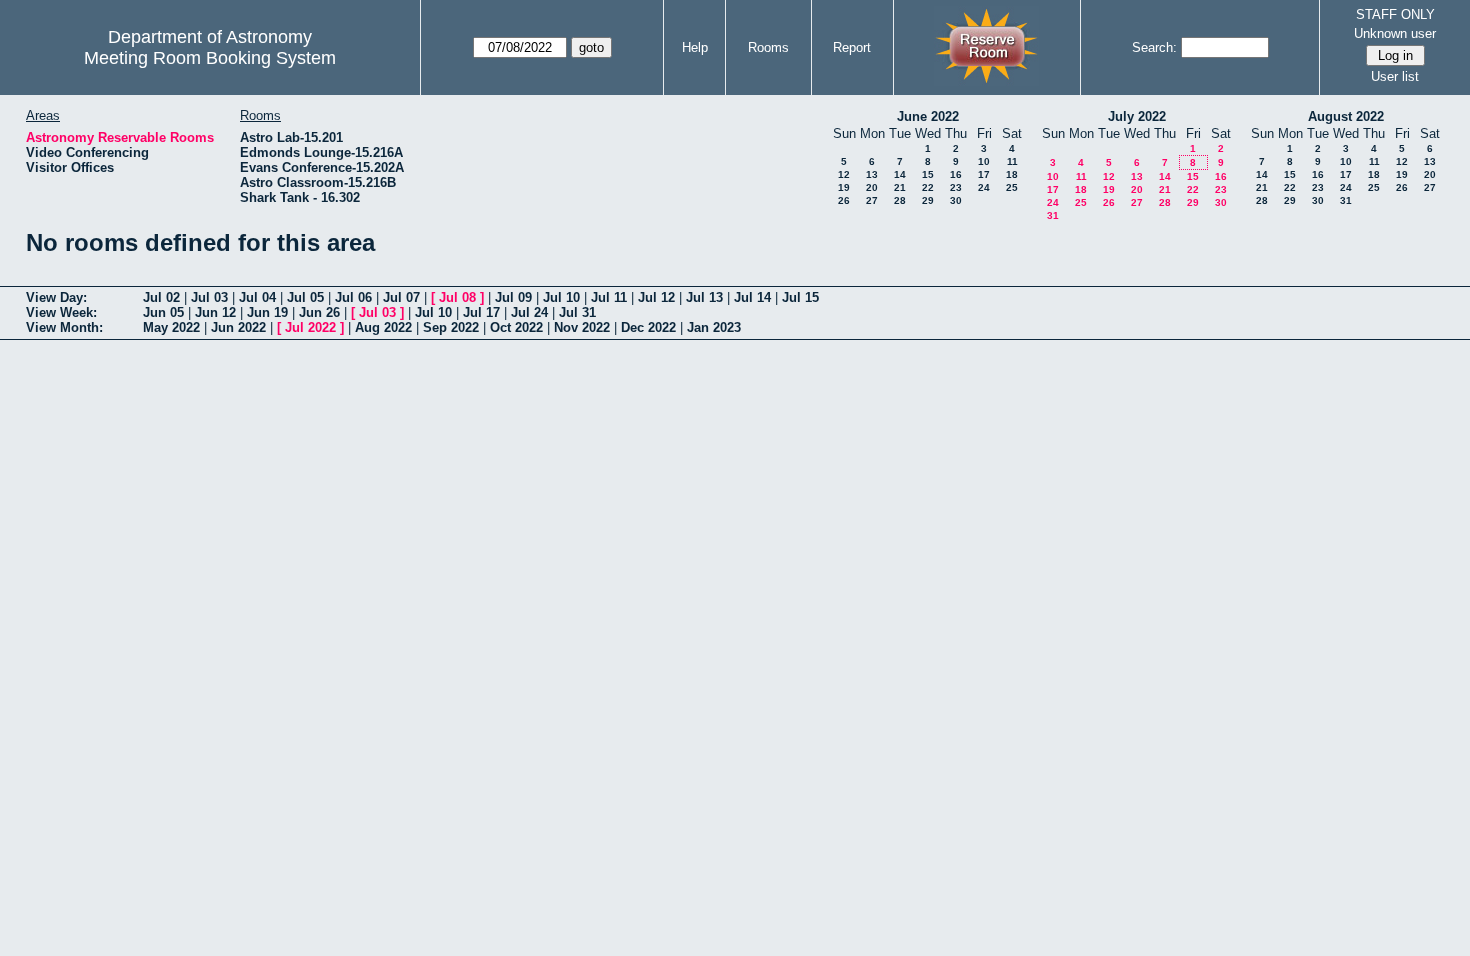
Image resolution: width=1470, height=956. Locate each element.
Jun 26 (319, 312)
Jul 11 (609, 297)
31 (1053, 215)
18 (1012, 174)
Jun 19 (267, 312)
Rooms (768, 47)
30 (956, 200)
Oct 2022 (516, 327)
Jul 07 (401, 297)
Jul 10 (561, 297)
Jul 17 (481, 312)
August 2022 (1346, 116)
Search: (1154, 47)
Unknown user (1395, 33)
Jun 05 (163, 312)
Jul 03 (209, 297)
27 (872, 200)
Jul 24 (529, 312)
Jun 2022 (238, 327)
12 (844, 174)
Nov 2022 (582, 327)
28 (900, 200)
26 (844, 200)
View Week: (61, 312)
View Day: (56, 297)
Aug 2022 (383, 327)
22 (928, 187)
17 (984, 174)
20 (872, 187)
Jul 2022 (310, 327)
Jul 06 (353, 297)
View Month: (64, 327)
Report (852, 47)
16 (956, 174)
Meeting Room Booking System (210, 58)
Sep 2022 (451, 327)
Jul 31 (577, 312)
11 (1012, 161)
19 (844, 187)
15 (928, 174)
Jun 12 (215, 312)
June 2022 (928, 116)
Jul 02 (161, 297)
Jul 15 (800, 297)
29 (928, 200)
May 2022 (171, 327)
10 (984, 161)
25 (1012, 187)
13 (872, 174)
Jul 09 (513, 297)
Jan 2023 (714, 327)
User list (1395, 76)
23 (956, 187)
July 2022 (1137, 116)
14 (900, 174)
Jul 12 (656, 297)
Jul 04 (257, 297)
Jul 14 (752, 297)
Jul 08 (457, 297)
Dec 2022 (648, 327)
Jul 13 (704, 297)
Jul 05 (305, 297)
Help (695, 47)
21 (900, 187)
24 (984, 187)
